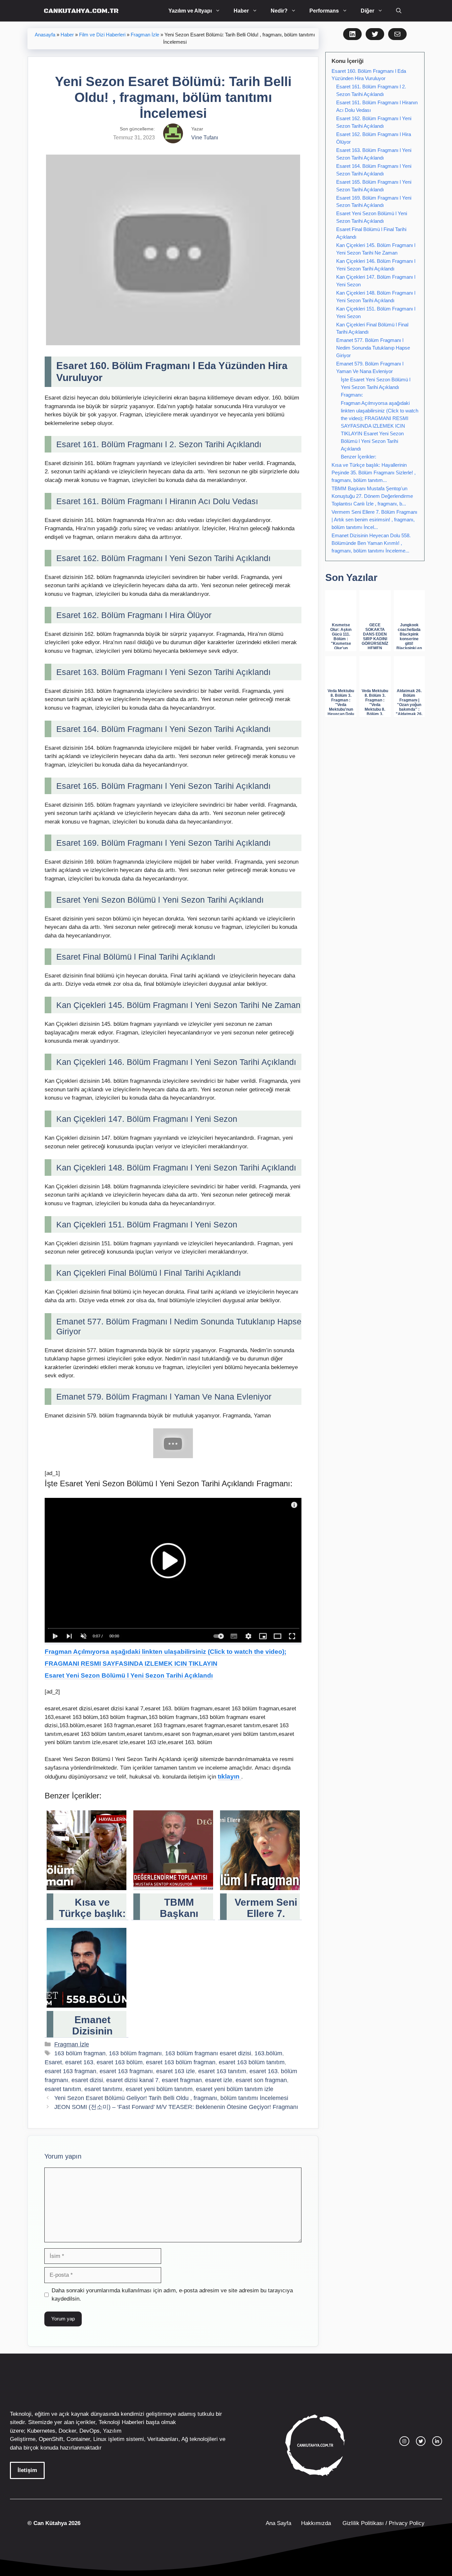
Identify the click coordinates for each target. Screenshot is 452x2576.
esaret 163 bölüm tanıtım (252, 2062)
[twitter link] (421, 2441)
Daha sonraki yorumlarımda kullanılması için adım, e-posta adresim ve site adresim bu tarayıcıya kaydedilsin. (172, 2295)
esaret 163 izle (176, 2071)
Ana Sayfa (278, 2523)
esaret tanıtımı (103, 2089)
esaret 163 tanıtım (222, 2071)
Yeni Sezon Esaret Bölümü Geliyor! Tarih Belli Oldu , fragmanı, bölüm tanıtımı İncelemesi (171, 2098)
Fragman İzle (145, 35)
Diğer (367, 11)
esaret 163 (79, 2062)
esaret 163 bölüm (120, 2062)
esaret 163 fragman (70, 2071)
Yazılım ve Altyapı (190, 11)
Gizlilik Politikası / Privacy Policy (383, 2523)
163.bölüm (268, 2053)
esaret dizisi (87, 2080)
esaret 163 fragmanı (126, 2071)
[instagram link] (404, 2441)
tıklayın (229, 1776)
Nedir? (279, 11)
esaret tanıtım (63, 2089)
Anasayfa (45, 35)
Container (78, 2439)
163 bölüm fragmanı (135, 2053)
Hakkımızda (316, 2523)
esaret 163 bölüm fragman (181, 2062)
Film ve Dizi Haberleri (102, 35)
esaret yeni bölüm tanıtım (159, 2089)
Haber (241, 11)
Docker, (68, 2431)
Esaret (53, 2062)
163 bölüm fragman (80, 2053)
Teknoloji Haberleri (121, 2422)
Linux (100, 2439)
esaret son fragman (261, 2080)
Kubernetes (41, 2431)
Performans (324, 11)
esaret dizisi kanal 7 (132, 2080)
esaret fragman (182, 2080)
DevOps (90, 2431)
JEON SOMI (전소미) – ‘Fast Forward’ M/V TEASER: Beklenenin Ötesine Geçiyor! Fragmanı (176, 2107)
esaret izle (219, 2080)
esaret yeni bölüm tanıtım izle (235, 2089)
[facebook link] (437, 2441)
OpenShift (51, 2439)
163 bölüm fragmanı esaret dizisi (208, 2053)
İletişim (27, 2470)
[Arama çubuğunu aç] (399, 11)
